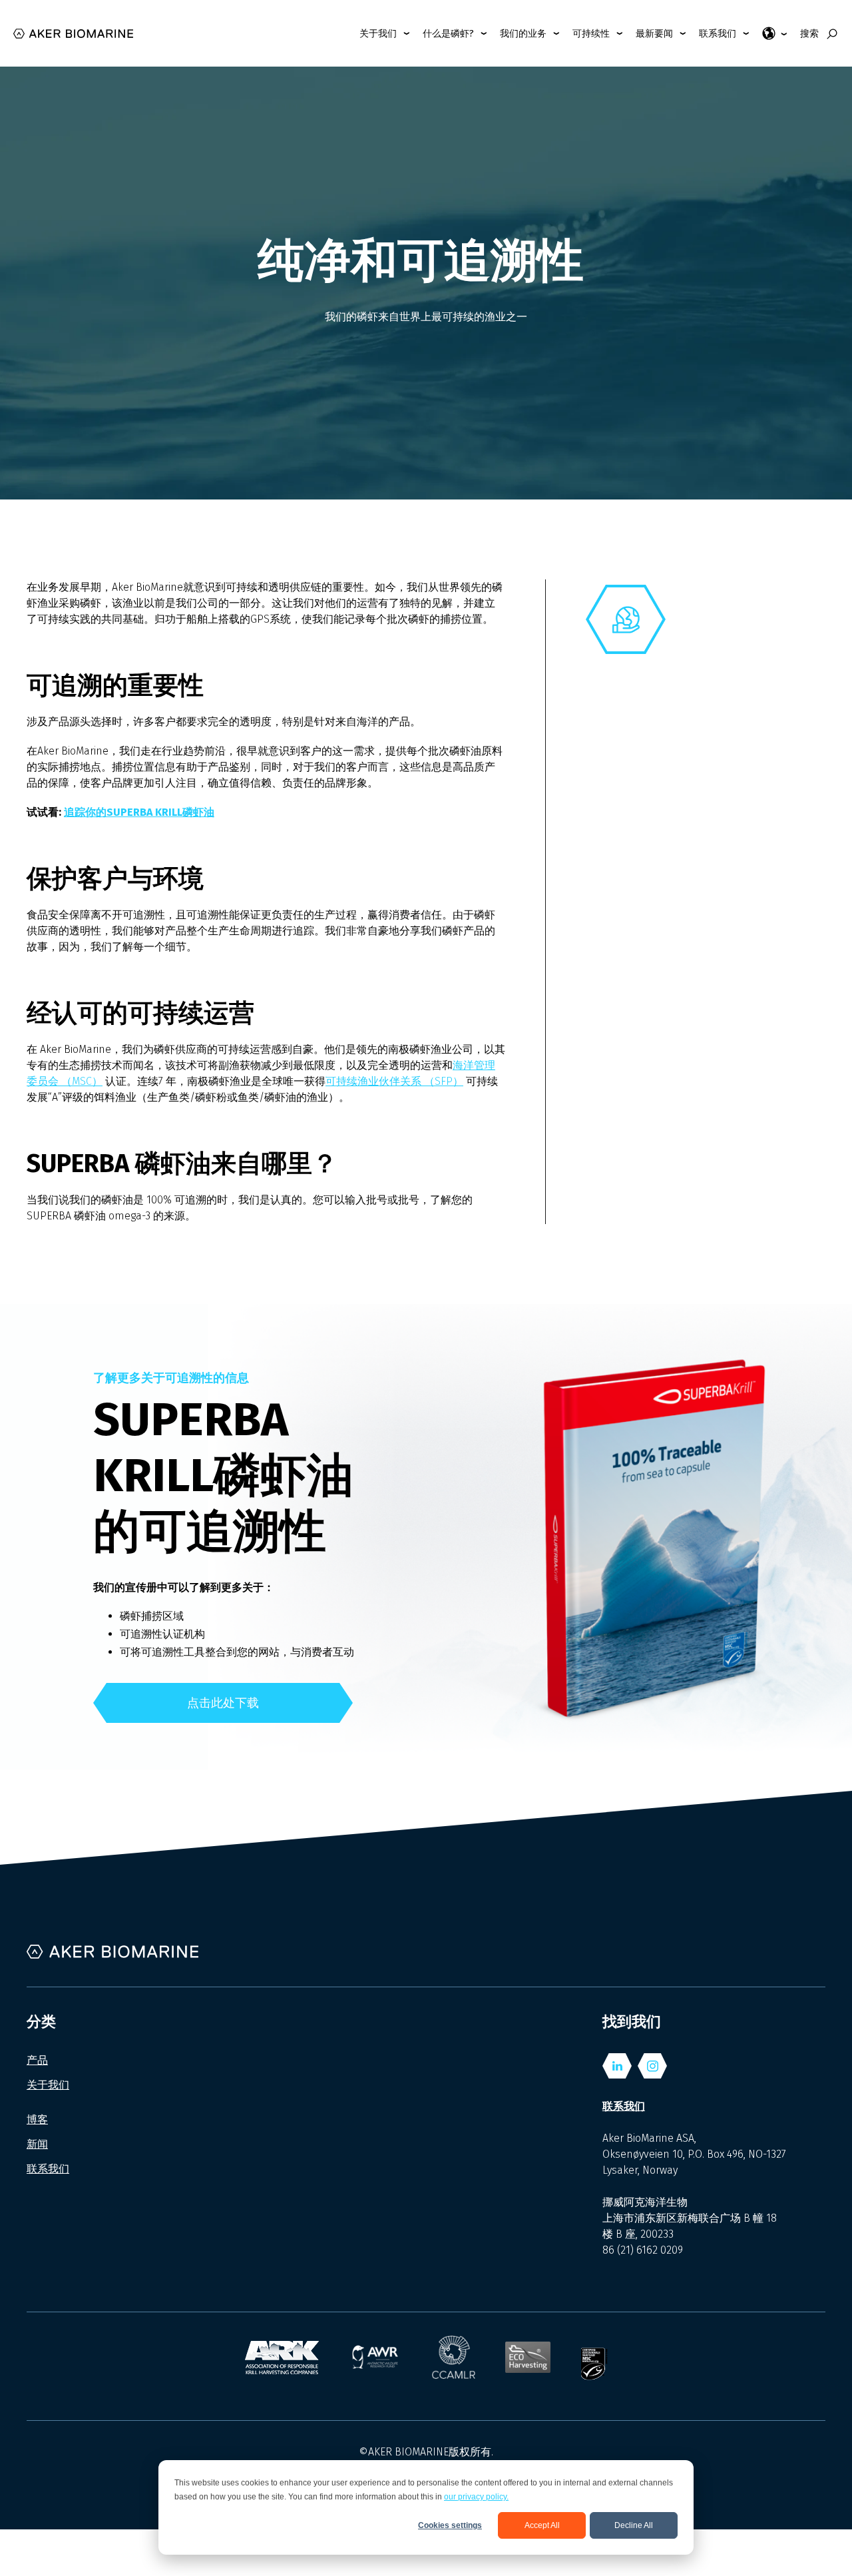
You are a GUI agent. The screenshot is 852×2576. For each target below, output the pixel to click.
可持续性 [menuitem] (591, 34)
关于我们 (48, 2085)
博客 (37, 2119)
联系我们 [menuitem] (718, 34)
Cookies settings (450, 2525)
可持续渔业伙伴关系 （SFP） (394, 1081)
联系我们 (48, 2169)
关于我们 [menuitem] (378, 34)
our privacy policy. (476, 2497)
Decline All (634, 2525)
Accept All (542, 2525)
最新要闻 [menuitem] (654, 34)
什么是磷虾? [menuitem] (448, 34)
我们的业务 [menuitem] (523, 34)
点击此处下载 (223, 1703)
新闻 (37, 2144)
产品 (37, 2060)
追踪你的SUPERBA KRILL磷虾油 (139, 812)
